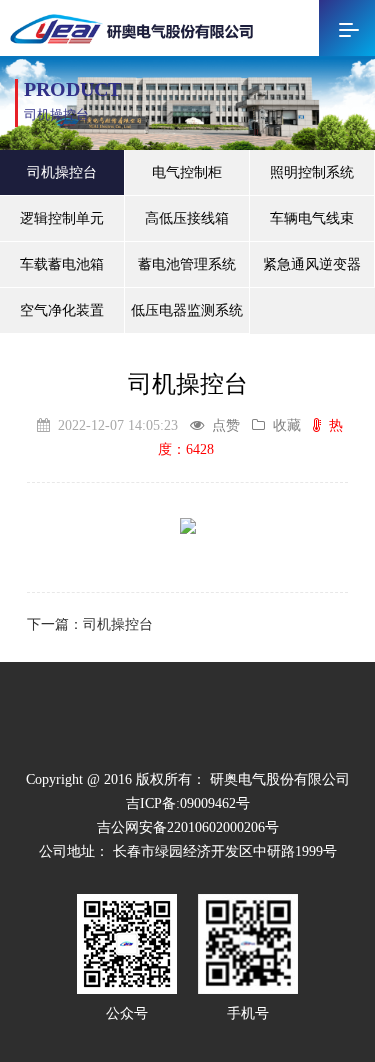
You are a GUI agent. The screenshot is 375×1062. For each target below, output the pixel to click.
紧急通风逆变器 (312, 264)
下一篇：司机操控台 (90, 624)
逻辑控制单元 (62, 218)
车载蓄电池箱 (62, 264)
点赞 (226, 425)
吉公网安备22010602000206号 (188, 827)
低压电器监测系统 (187, 310)
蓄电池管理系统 (187, 264)
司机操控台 (62, 172)
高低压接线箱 (187, 218)
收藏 (287, 425)
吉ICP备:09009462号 (188, 803)
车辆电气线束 (312, 218)
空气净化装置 (62, 310)
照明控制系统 (312, 172)
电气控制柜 (187, 172)
